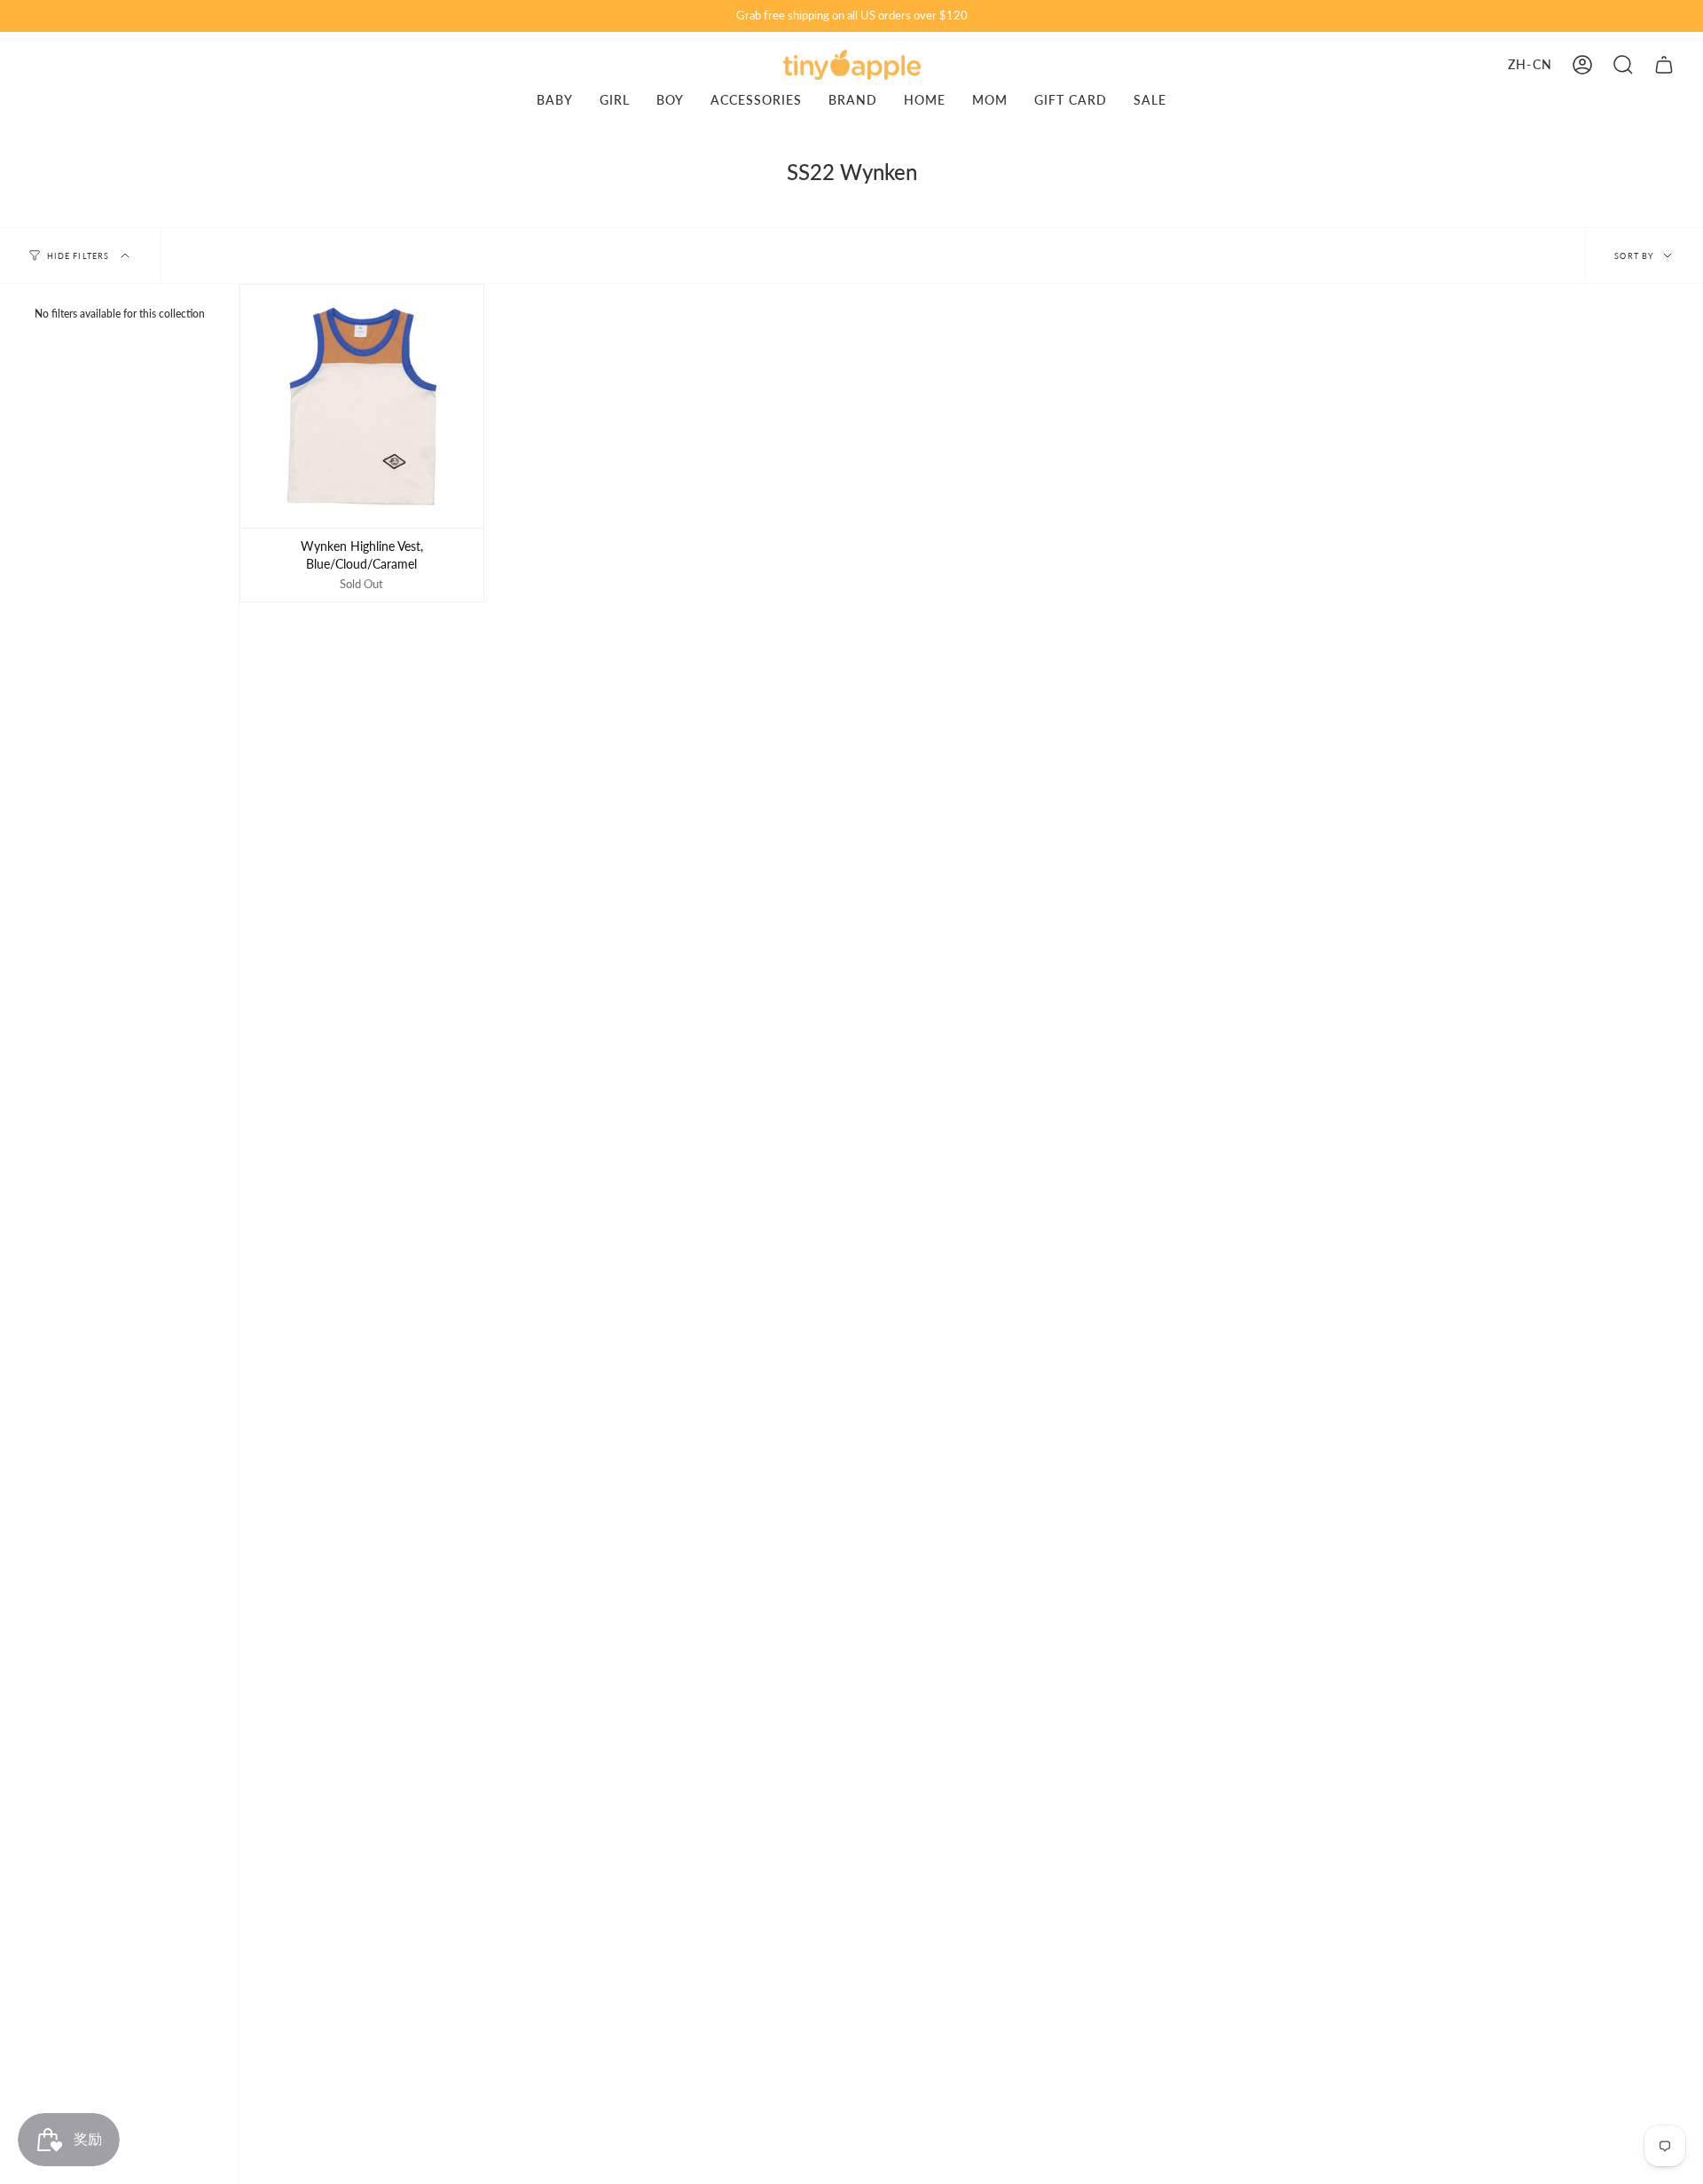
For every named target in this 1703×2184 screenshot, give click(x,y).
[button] (1623, 65)
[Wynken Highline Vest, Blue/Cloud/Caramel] (362, 406)
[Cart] (1664, 65)
